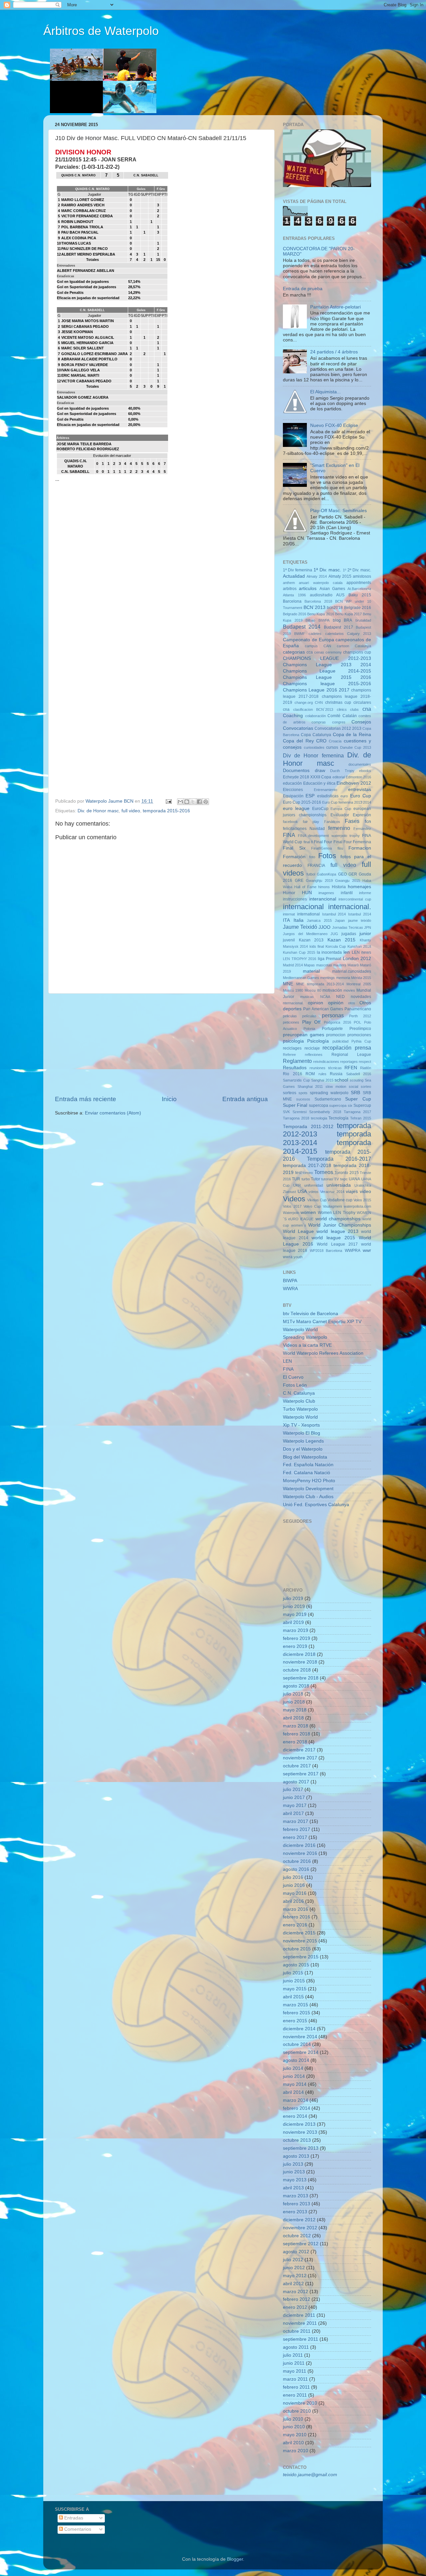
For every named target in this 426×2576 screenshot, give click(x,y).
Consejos (361, 722)
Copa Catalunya (316, 735)
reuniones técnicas (326, 1068)
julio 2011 (293, 2355)
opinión (336, 1003)
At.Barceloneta (359, 589)
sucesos (303, 1099)
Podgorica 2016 (337, 1022)
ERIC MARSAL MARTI (80, 375)
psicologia (293, 1041)
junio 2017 (294, 1797)
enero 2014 (295, 2116)
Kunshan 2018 (359, 946)
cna (367, 709)
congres (339, 722)
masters (340, 965)
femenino (339, 828)
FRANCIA (316, 866)
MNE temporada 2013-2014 (320, 984)
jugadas (349, 934)
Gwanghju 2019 (319, 881)
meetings (327, 978)
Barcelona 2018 (318, 601)
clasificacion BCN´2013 (313, 709)
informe (365, 893)
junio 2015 (294, 1981)
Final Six (294, 848)
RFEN (351, 1068)
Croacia (335, 741)
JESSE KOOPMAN (77, 332)
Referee (289, 1055)
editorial (339, 777)
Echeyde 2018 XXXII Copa (307, 777)
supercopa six (341, 1105)
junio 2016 (294, 1885)
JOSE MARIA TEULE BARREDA (84, 444)
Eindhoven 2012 (354, 783)
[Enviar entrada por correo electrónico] (168, 801)
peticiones (291, 1022)
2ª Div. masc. (359, 570)
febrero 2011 (296, 2387)
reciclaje (312, 1048)
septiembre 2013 (301, 2148)
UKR (297, 1185)
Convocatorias (298, 728)
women (308, 1212)
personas (333, 1015)
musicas (307, 997)
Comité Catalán (342, 716)
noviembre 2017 (300, 1758)
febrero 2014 (297, 2108)
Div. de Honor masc (98, 811)
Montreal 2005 (359, 984)
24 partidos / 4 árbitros (334, 352)
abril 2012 (293, 2284)
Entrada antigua (245, 1099)
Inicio (169, 1099)
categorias (294, 652)
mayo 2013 (295, 2180)
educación (292, 783)
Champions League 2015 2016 (327, 677)
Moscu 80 (313, 990)
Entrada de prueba (303, 289)
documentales (360, 764)
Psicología (318, 1041)
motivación (332, 990)
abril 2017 (293, 1813)
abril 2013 (293, 2188)
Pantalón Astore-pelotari (335, 307)
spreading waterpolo (329, 1093)
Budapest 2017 (338, 627)
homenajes (359, 887)
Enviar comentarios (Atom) (113, 1113)
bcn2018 (335, 608)
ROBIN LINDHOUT (77, 222)
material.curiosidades (352, 971)
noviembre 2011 (300, 2323)
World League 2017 (337, 1244)
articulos (308, 589)
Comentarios (77, 2529)
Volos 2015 (362, 1200)
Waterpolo (291, 1213)
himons (324, 887)
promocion (336, 1035)
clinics (342, 709)
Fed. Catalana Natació (307, 1473)
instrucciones (295, 899)
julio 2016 (293, 1877)
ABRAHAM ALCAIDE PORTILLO (89, 359)
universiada (339, 1185)
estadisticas (328, 796)
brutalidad (363, 620)
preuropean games (304, 1035)
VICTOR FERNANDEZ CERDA (87, 216)
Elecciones (293, 790)
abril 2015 (293, 1997)
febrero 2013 (297, 2204)
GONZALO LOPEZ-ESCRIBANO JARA (95, 354)
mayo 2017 (295, 1805)
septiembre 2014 (301, 2052)
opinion (316, 1003)
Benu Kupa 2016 (320, 614)
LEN (287, 1361)
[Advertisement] (161, 1044)
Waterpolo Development (308, 1489)
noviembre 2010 (300, 2403)
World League (298, 1231)
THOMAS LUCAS (76, 243)
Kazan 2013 (311, 940)
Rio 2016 (293, 1074)
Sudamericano (328, 1099)
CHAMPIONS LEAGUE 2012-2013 (327, 658)
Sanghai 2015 (322, 1080)
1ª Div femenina (298, 570)
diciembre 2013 (299, 2124)
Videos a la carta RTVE (307, 1345)
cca (310, 652)
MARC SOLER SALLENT (83, 348)
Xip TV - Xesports (301, 1425)
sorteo (366, 1087)
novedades (361, 997)
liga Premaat (330, 959)
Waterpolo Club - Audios (308, 1497)
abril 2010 (293, 2443)
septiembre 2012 (301, 2244)
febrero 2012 (297, 2299)
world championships (338, 1219)
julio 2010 (293, 2419)
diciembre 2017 (299, 1750)
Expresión (362, 815)
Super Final (295, 1105)
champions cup (357, 652)
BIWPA (324, 620)
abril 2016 (293, 1901)
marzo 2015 (296, 2005)
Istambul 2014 (334, 914)
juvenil (289, 940)
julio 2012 (293, 2260)
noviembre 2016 (300, 1853)
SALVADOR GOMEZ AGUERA (83, 397)
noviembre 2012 (300, 2228)
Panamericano (358, 1009)
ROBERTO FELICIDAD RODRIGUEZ (88, 449)
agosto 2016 (296, 1869)
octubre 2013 (297, 2140)
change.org (304, 702)
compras (319, 722)
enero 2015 (295, 2021)
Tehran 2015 (361, 1118)
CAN (327, 646)
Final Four (323, 842)
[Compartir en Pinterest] (206, 802)
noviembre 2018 (300, 1662)
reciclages (292, 1048)
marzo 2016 (296, 1909)
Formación (294, 857)
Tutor (316, 1179)
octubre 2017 (297, 1766)
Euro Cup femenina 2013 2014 (347, 802)
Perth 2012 (360, 1016)
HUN (307, 893)
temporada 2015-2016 (166, 811)
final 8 (308, 842)
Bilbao (310, 620)
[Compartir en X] (193, 802)
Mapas (309, 965)
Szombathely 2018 (325, 1112)
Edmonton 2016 (358, 777)
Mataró (353, 965)
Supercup (362, 1105)
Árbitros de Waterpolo (101, 31)
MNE (288, 984)
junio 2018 (294, 1702)
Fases (352, 821)
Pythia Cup (361, 1041)
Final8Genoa (321, 848)
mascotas (324, 965)
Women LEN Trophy (337, 1213)
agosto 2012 (296, 2252)
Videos (294, 1199)
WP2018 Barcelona (326, 1251)
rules (322, 1074)
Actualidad (294, 576)
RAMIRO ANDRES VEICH (83, 205)
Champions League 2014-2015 (327, 671)
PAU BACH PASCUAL (80, 232)
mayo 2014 (295, 2084)
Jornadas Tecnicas (348, 927)
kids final (317, 946)
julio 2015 (293, 1973)
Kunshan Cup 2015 (299, 952)
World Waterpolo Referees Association (323, 1353)
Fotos (327, 856)
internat (289, 914)
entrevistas (360, 790)
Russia (336, 1074)
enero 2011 (295, 2395)
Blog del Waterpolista (305, 1457)
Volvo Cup (312, 1206)
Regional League (351, 1055)
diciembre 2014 (299, 2029)
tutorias (327, 1179)
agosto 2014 (296, 2060)
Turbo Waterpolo (300, 1409)
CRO (321, 741)
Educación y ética (319, 783)
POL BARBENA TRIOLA (82, 227)
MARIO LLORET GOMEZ (83, 200)
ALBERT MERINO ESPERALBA (88, 254)
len (347, 952)
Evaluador (340, 815)
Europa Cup (341, 809)
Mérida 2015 (361, 978)
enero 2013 (295, 2212)
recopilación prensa (347, 1048)
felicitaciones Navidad (304, 829)
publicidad (340, 1041)
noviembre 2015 (300, 1941)
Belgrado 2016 (295, 614)
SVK (286, 1112)
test (298, 1173)
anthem (289, 583)
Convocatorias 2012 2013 (338, 728)
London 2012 (357, 959)
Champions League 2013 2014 (327, 665)
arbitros (290, 589)
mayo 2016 (295, 1893)
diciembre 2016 (299, 1845)
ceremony (334, 652)
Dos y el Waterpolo (303, 1449)
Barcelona (292, 601)
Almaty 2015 (340, 576)
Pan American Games (323, 1009)
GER (353, 874)
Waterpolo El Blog (302, 1433)
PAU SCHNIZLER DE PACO (85, 249)
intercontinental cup (355, 899)
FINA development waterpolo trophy (329, 836)
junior (365, 934)
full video (131, 811)
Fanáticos (332, 822)
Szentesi (300, 1112)
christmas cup (338, 702)
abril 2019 (293, 1622)
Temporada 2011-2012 (308, 1127)
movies (349, 990)
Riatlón (366, 1068)
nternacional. (293, 1003)
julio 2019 (293, 1598)
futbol (311, 874)
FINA (289, 835)
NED (340, 997)
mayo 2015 (295, 1989)
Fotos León (295, 1385)
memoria (343, 978)
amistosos (362, 576)
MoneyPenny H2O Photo (309, 1481)
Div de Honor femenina (313, 755)
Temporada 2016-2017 (339, 1159)
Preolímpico (360, 1029)
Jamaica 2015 (319, 920)
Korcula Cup (336, 946)
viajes (352, 1191)
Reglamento (297, 1061)
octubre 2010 (297, 2411)
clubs (354, 709)
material (311, 971)
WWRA (290, 1289)
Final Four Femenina (352, 842)
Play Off (312, 1022)
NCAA (325, 997)
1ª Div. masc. (327, 570)
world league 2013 (337, 1231)
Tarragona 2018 (296, 1118)
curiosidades (314, 747)
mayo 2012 (295, 2276)
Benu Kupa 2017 (348, 614)
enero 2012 (295, 2307)
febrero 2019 (297, 1638)
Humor (289, 893)
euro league (296, 808)
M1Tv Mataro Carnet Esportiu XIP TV (322, 1322)
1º (344, 570)
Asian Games (332, 589)
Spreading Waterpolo (305, 1337)
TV (336, 1179)
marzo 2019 (296, 1630)
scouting (357, 1080)
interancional (323, 899)
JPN (368, 927)
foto (312, 857)
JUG (334, 934)
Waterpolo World (300, 1330)
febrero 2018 (297, 1734)
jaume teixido (360, 920)
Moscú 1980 (293, 990)
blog (337, 620)
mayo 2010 (295, 2435)
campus (311, 646)
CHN (319, 702)
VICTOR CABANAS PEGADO (86, 381)
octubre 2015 (297, 1949)
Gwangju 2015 (348, 881)
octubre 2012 (297, 2236)
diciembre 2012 (299, 2220)
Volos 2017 (292, 1206)
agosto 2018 (296, 1686)
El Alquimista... (325, 392)
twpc (344, 1179)
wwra (288, 1257)
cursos (332, 747)
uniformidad (314, 1185)
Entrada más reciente (86, 1099)
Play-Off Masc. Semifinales (338, 511)
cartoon (343, 646)
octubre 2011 (297, 2331)
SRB (355, 1093)
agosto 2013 (296, 2156)
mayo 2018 (295, 1710)
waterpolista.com (357, 1206)
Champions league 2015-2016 (327, 684)
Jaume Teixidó (300, 927)
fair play (311, 822)
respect (365, 1062)
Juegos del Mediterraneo (305, 934)
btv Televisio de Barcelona (311, 1314)
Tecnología (338, 1118)
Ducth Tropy (342, 771)
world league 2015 (333, 1238)
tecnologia (319, 1118)
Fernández (362, 829)
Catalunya (363, 646)
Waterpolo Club (299, 1401)
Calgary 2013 (359, 634)
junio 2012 (294, 2268)
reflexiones (314, 1055)
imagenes (326, 893)
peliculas (290, 1016)
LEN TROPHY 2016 (300, 959)
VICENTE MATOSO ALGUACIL (88, 337)
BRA (348, 620)
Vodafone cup (340, 1200)
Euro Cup (361, 796)
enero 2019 (295, 1646)
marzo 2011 (295, 2379)
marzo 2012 (296, 2292)
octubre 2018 (297, 1670)
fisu (340, 848)
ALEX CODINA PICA (79, 238)
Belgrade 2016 (358, 608)
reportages (349, 1062)
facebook (290, 822)
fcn (368, 821)
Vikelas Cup (317, 1200)
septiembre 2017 (301, 1774)
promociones (359, 1035)
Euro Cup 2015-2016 (302, 802)
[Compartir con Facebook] (199, 802)
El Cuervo (293, 1377)
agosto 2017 (296, 1782)
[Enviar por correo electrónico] (180, 802)
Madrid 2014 (293, 965)
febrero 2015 (297, 2013)
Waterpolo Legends (303, 1441)
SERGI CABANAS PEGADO (85, 326)
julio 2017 (293, 1789)
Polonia (309, 1029)
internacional (303, 907)
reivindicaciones (326, 1062)
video (365, 1191)
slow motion (336, 1087)
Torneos (324, 1172)
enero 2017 (295, 1837)
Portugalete (332, 1029)
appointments (359, 583)
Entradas (73, 2518)
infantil (347, 893)
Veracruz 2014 (332, 1192)
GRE (299, 881)
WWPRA (353, 1251)
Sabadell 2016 (359, 1074)
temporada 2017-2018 (307, 1166)
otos (352, 1003)
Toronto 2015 (347, 1173)
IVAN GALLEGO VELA (81, 370)
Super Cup (358, 1099)
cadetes (315, 634)
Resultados (295, 1068)
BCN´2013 (315, 607)
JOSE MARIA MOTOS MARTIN (88, 321)
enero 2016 (295, 1925)
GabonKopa (326, 874)
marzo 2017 (296, 1821)
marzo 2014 (296, 2100)
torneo (308, 1173)
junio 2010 (294, 2427)
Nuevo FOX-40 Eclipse (334, 425)
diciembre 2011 (299, 2315)
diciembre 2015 (299, 1933)
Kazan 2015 (342, 940)
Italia (299, 920)
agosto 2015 (296, 1965)
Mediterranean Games (301, 978)
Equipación (293, 796)
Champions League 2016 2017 (316, 690)
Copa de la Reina (352, 735)
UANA (354, 1179)
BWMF (300, 634)
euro (344, 796)
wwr (367, 1250)
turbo (306, 1179)
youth (298, 1257)
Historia (339, 887)
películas (309, 1016)
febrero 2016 (297, 1917)
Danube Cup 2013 (356, 747)
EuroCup (320, 809)
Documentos (296, 771)
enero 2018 (295, 1742)
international (309, 914)
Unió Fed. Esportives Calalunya (316, 1505)
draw (320, 771)
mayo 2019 (295, 1614)
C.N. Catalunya (299, 1393)
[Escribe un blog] (187, 802)
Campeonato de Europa (309, 640)
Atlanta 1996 (294, 595)
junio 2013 (294, 2172)
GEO (342, 874)
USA (302, 1191)
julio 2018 (293, 1694)
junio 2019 (294, 1606)
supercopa (319, 1105)
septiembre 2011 (301, 2339)
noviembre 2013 (300, 2132)
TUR (296, 1179)
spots (303, 1093)
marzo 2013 (296, 2196)
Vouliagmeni (332, 1206)
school (341, 1080)
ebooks (365, 771)
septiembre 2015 (301, 1957)
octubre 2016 (297, 1861)
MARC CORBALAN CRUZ (84, 211)
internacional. (350, 907)
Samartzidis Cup (296, 1080)
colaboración (316, 716)
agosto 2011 (296, 2347)
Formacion (360, 848)
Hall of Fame (305, 887)
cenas (319, 652)
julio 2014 (293, 2068)
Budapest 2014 (302, 627)
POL (357, 1022)
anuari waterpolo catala (321, 583)
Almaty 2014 (317, 576)
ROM (310, 1074)
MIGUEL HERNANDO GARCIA (87, 343)
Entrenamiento (325, 790)
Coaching (293, 716)
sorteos (290, 1093)
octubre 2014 (297, 2044)
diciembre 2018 (299, 1654)
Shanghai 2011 (310, 1087)
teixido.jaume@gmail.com (310, 2475)
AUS (340, 595)
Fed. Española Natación (308, 1465)
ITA (286, 920)
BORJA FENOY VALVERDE (85, 365)
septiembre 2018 (301, 1678)
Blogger (235, 2559)
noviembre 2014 (300, 2037)
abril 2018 (293, 1718)
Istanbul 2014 (360, 914)
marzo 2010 (296, 2451)
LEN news (361, 952)
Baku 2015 (360, 595)
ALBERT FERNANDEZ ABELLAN (86, 271)
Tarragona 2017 (357, 1112)
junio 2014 (294, 2076)
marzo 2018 (296, 1726)
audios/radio (321, 595)
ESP (310, 796)
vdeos (314, 1192)
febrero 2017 (297, 1829)
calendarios (334, 634)
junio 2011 (294, 2363)
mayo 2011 (295, 2371)
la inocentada (329, 952)
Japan (340, 920)
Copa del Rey (298, 741)
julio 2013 (293, 2164)
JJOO (324, 927)
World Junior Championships (340, 1225)
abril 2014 (293, 2092)
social (353, 1087)
